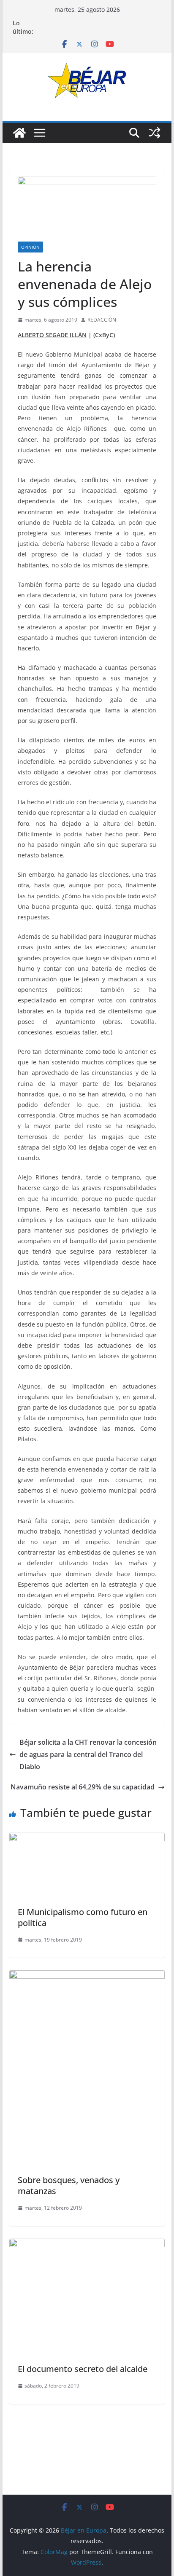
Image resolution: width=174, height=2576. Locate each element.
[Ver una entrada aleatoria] (155, 133)
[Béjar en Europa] (19, 133)
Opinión (30, 247)
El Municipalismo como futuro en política (83, 1917)
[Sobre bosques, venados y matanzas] (87, 1976)
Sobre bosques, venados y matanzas (69, 2185)
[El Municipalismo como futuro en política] (87, 1839)
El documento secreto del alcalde (83, 2369)
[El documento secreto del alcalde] (87, 2245)
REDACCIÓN (102, 320)
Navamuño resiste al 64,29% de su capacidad (83, 1787)
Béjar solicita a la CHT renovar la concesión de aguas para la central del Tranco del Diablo (88, 1754)
